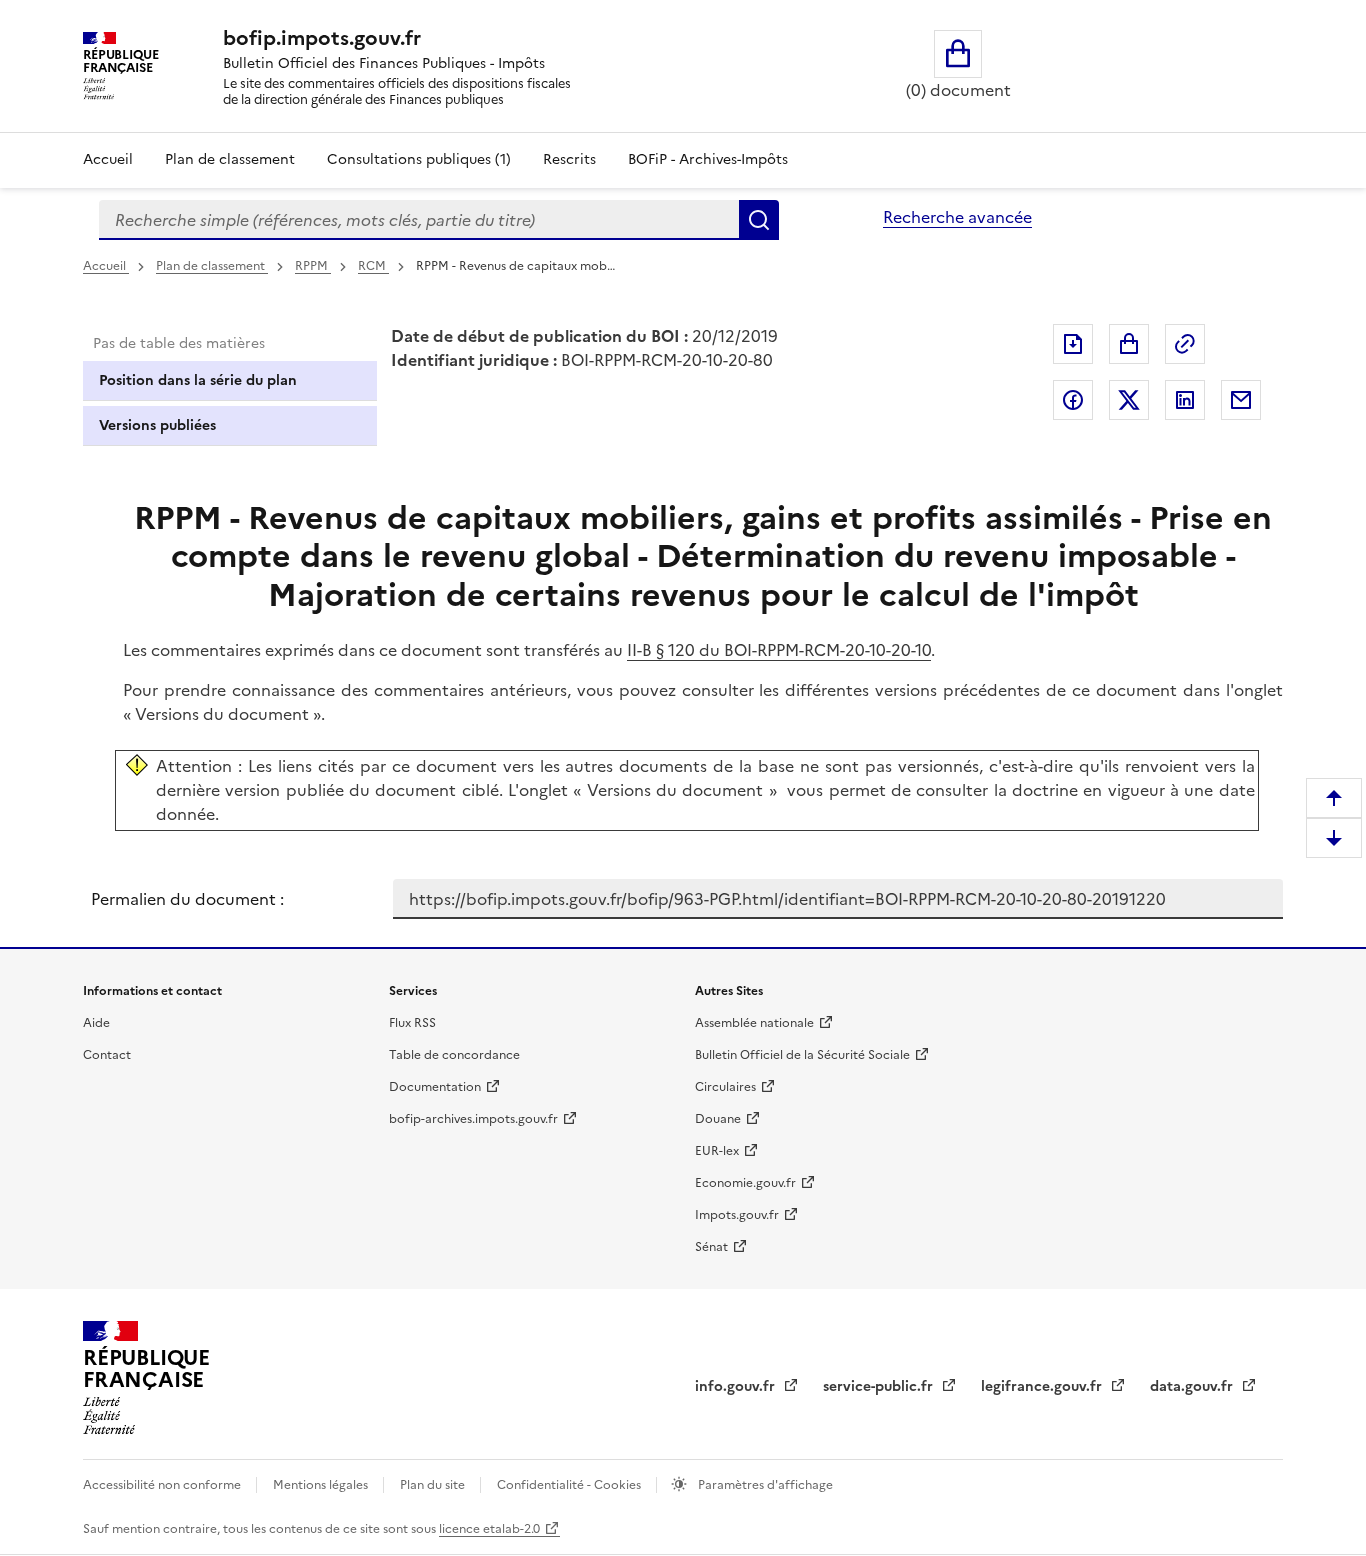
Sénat (711, 1247)
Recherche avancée (957, 217)
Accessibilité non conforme (163, 1485)
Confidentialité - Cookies (570, 1485)
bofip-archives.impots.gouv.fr (473, 1119)
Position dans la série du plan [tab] (198, 380)
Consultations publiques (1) (419, 159)
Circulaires (725, 1087)
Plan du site (434, 1485)
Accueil (108, 159)
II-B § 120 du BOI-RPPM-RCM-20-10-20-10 (779, 650)
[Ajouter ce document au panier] (1129, 344)
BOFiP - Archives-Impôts (708, 159)
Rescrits (569, 159)
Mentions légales (322, 1485)
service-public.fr (880, 1386)
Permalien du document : (187, 899)
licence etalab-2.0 (489, 1529)
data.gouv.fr (1193, 1386)
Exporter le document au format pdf (1073, 344)
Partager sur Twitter (1129, 400)
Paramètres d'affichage (764, 1485)
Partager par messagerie (1241, 400)
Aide (96, 1023)
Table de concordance (454, 1055)
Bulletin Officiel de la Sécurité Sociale (802, 1055)
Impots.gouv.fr (737, 1215)
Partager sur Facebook (1073, 400)
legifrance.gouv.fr (1043, 1386)
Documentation (435, 1087)
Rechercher (759, 220)
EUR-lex (717, 1151)
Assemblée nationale (754, 1023)
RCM (373, 266)
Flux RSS (412, 1023)
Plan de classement (230, 159)
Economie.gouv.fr (745, 1183)
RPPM (313, 266)
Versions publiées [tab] (157, 425)
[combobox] (419, 220)
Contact (107, 1055)
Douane (718, 1119)
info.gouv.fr (737, 1386)
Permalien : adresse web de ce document (1185, 344)
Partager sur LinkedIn (1185, 400)
